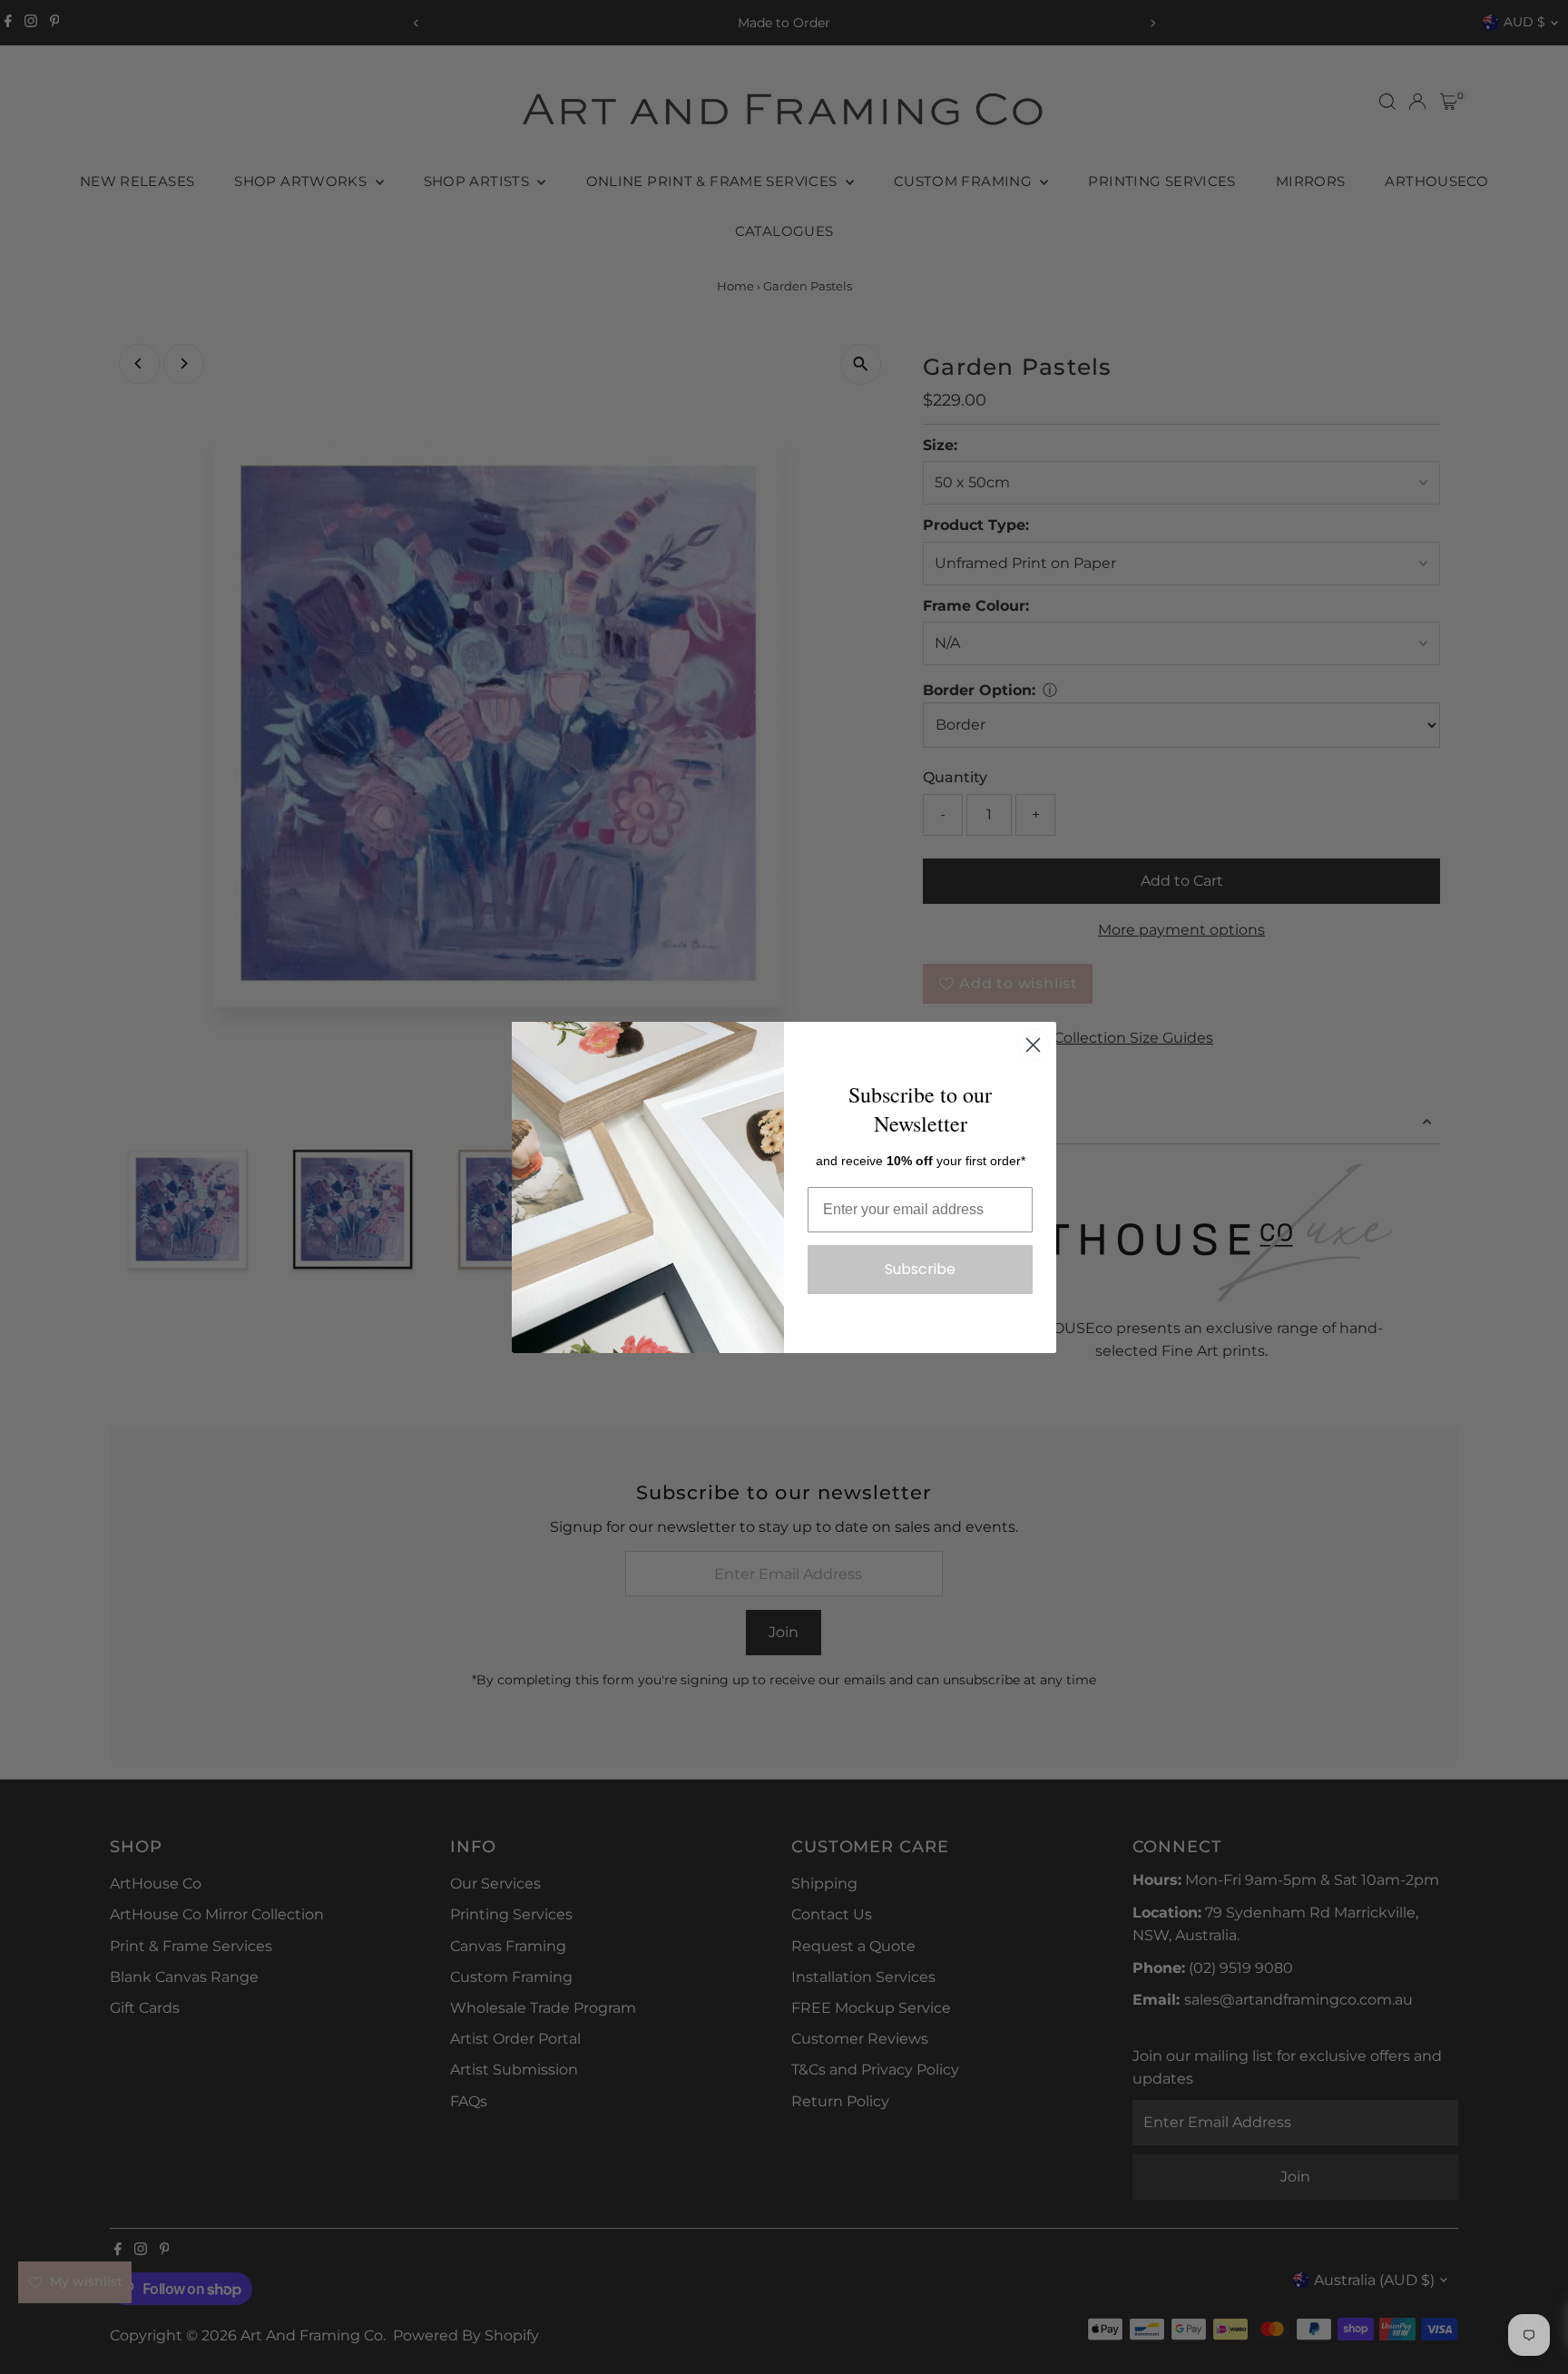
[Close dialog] (1033, 1045)
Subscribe (920, 1269)
